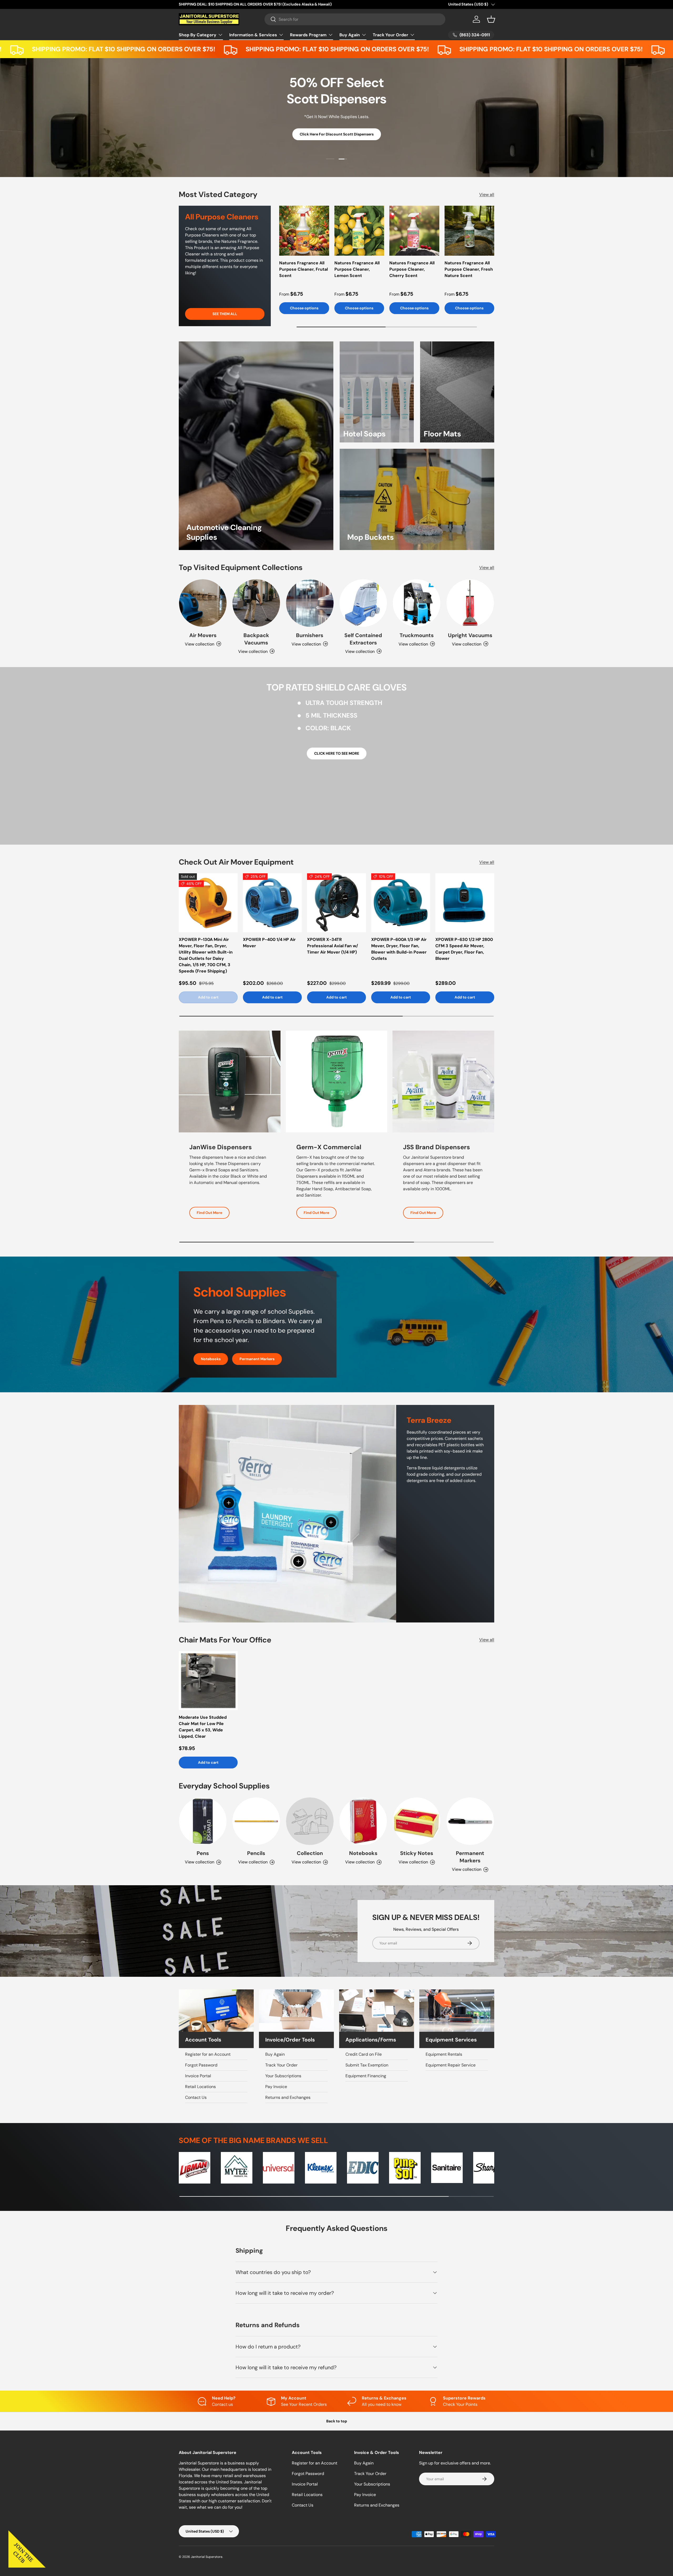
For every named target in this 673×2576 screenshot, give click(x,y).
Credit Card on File (364, 2054)
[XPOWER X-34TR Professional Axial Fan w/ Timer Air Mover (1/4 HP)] (336, 903)
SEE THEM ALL (225, 314)
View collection (306, 1862)
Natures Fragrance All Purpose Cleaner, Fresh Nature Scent (469, 269)
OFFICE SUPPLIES (311, 136)
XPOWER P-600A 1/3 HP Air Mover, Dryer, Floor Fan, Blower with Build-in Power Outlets (399, 949)
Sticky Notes (417, 1853)
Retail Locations (200, 2087)
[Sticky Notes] (417, 1821)
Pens (203, 1853)
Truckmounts (417, 635)
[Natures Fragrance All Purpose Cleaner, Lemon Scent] (359, 231)
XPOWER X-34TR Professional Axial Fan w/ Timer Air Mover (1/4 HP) (333, 946)
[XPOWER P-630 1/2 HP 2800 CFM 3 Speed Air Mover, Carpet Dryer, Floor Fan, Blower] (465, 903)
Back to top (337, 2421)
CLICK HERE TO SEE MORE (337, 753)
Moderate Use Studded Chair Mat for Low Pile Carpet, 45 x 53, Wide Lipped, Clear (203, 1727)
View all (487, 195)
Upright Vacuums (470, 635)
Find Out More (209, 1213)
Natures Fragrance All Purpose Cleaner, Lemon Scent (357, 269)
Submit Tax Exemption (367, 2065)
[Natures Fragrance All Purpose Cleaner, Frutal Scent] (304, 231)
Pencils (256, 1853)
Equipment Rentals (444, 2054)
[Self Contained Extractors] (363, 603)
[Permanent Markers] (470, 1821)
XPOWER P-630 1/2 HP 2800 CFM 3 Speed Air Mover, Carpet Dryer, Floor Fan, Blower (464, 949)
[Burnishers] (310, 603)
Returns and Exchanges (288, 2097)
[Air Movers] (203, 603)
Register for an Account (208, 2054)
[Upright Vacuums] (470, 603)
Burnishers (310, 635)
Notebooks (211, 1359)
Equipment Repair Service (451, 2065)
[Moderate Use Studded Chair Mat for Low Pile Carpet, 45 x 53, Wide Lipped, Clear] (208, 1681)
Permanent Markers (257, 1359)
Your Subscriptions (283, 2076)
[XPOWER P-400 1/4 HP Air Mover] (272, 903)
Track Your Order (391, 35)
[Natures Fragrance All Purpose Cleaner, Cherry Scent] (414, 231)
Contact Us (196, 2097)
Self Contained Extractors (363, 639)
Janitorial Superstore (207, 2557)
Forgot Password (201, 2065)
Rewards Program (308, 35)
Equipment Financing (366, 2076)
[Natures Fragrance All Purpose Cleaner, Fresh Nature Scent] (470, 231)
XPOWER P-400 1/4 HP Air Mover (269, 943)
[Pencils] (256, 1821)
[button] (491, 19)
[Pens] (203, 1821)
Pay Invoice (276, 2087)
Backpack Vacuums (256, 639)
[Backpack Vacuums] (256, 603)
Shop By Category (198, 35)
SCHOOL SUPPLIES (361, 136)
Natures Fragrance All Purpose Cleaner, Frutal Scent (304, 269)
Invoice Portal (198, 2076)
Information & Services (253, 35)
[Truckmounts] (417, 603)
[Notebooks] (363, 1821)
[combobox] (355, 19)
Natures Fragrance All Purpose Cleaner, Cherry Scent (412, 269)
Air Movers (203, 635)
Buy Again (350, 35)
